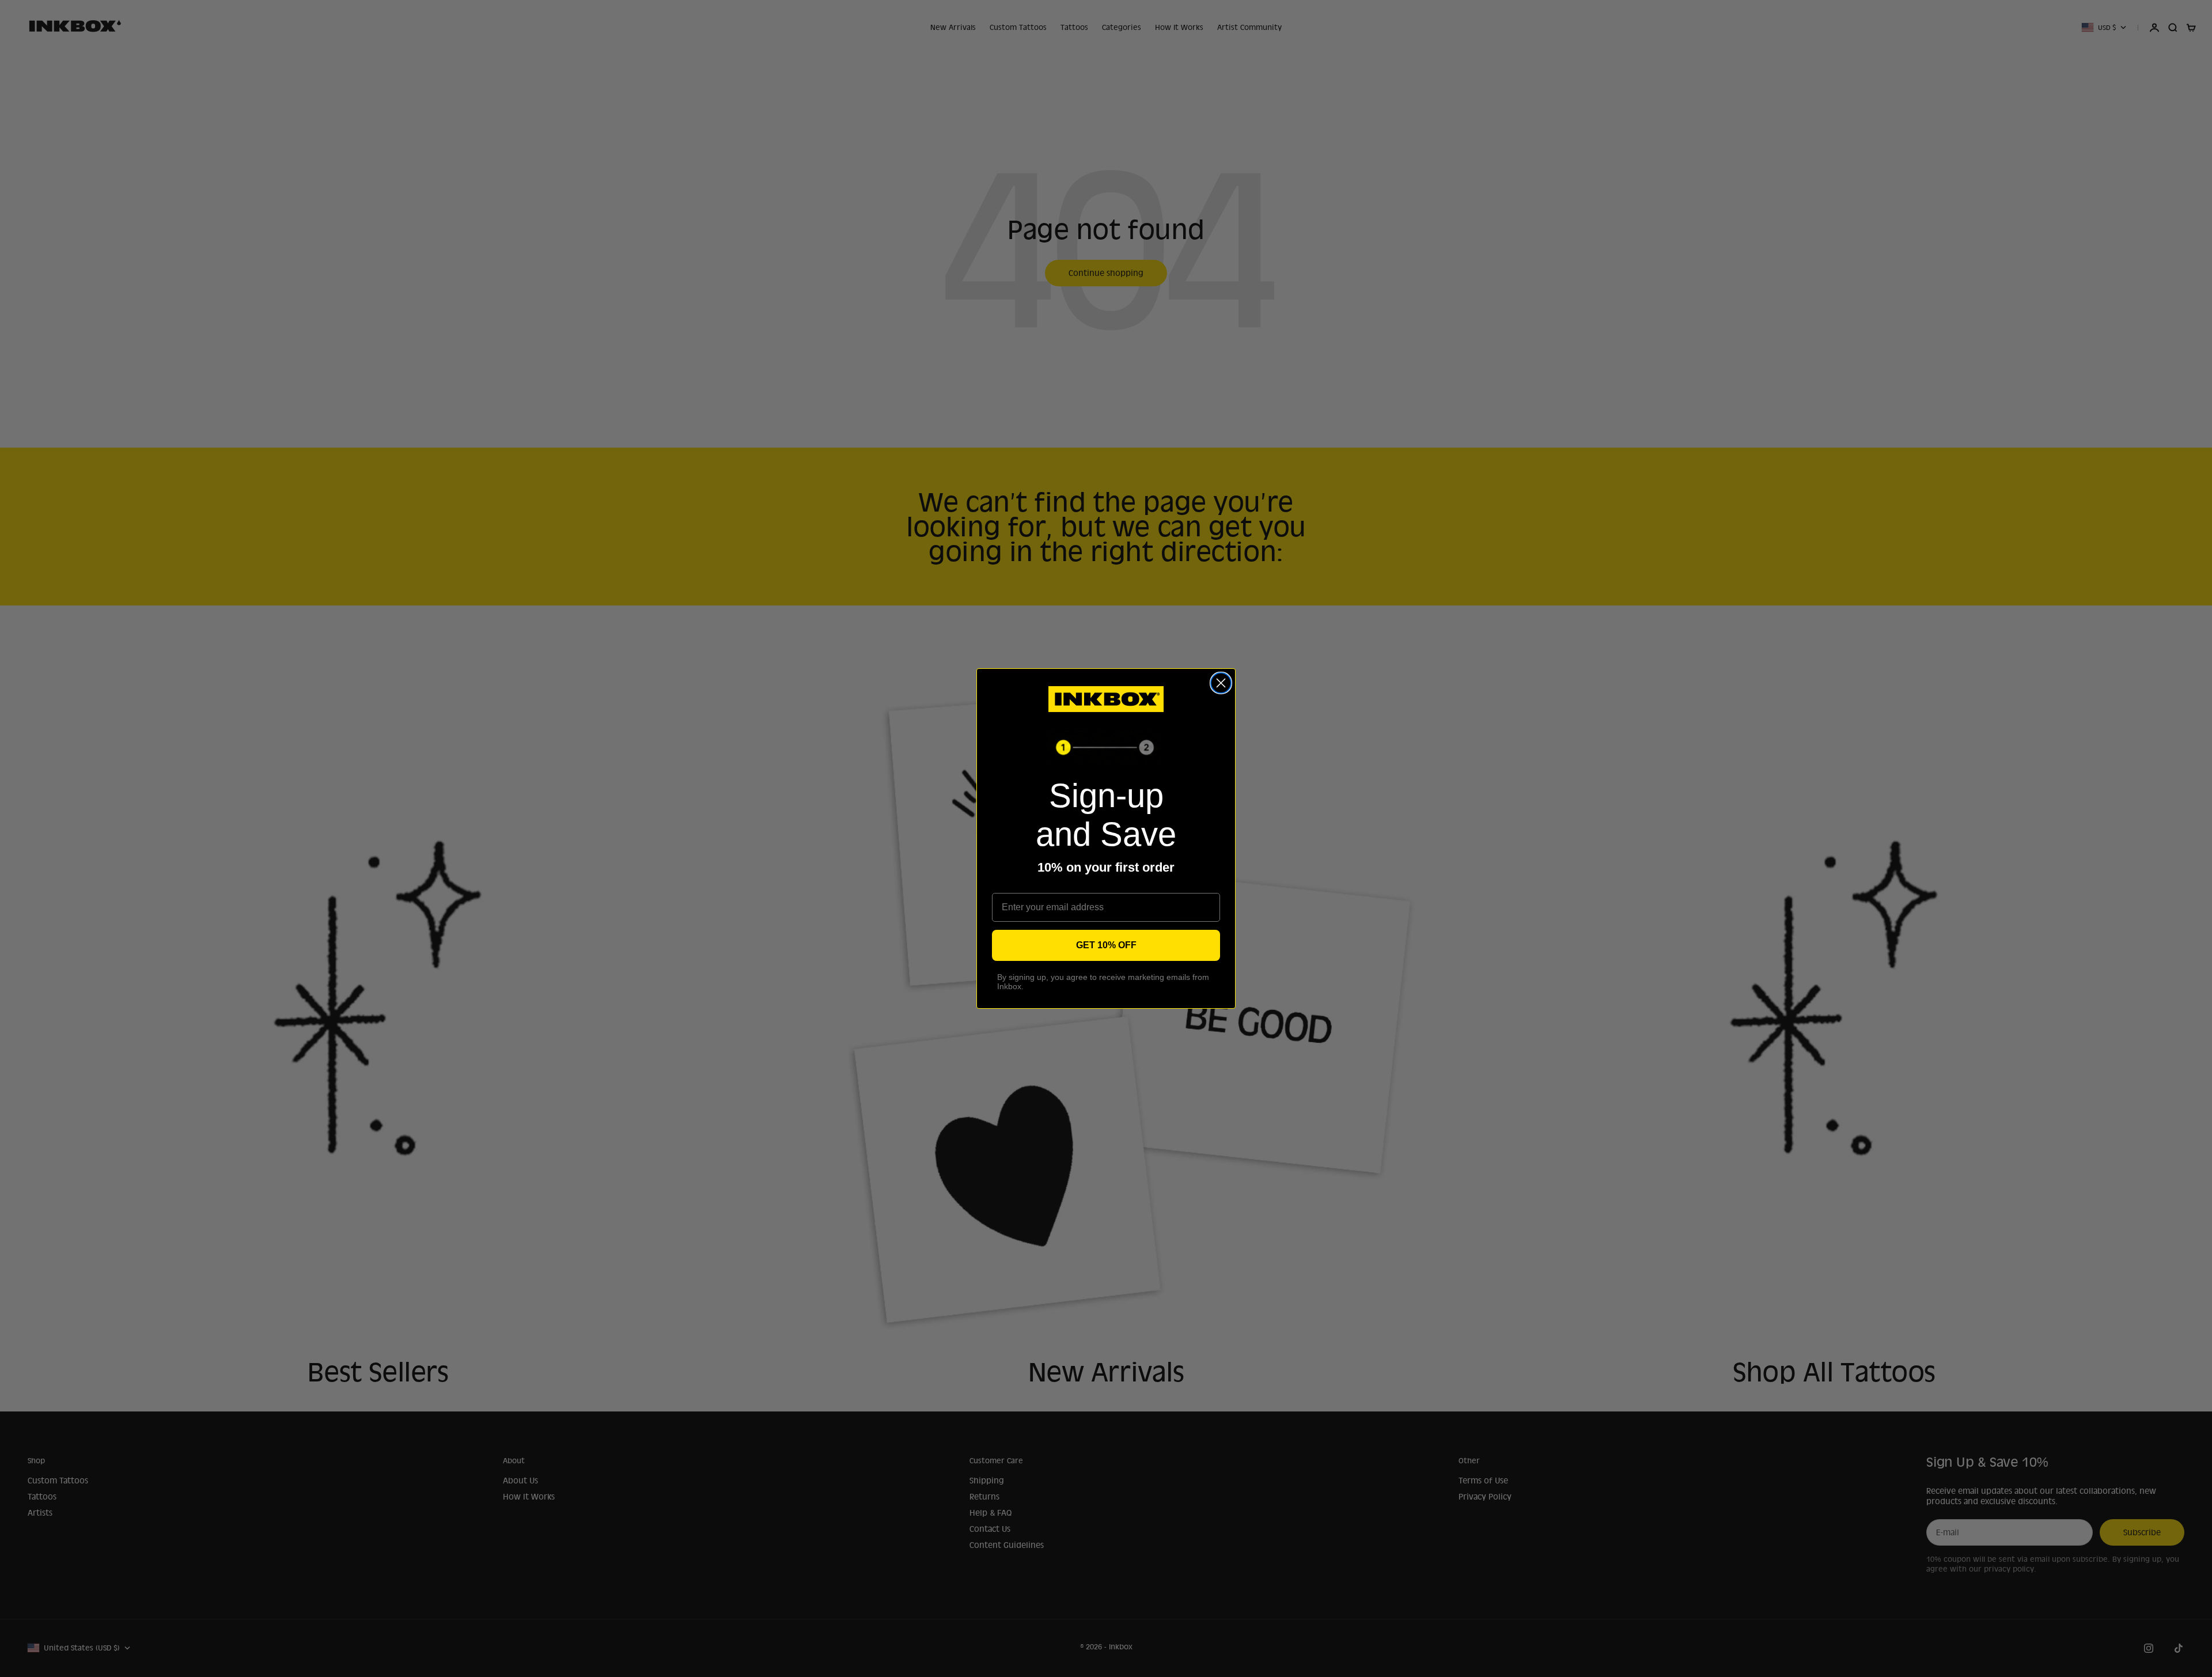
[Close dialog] (1221, 683)
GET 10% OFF (1106, 945)
